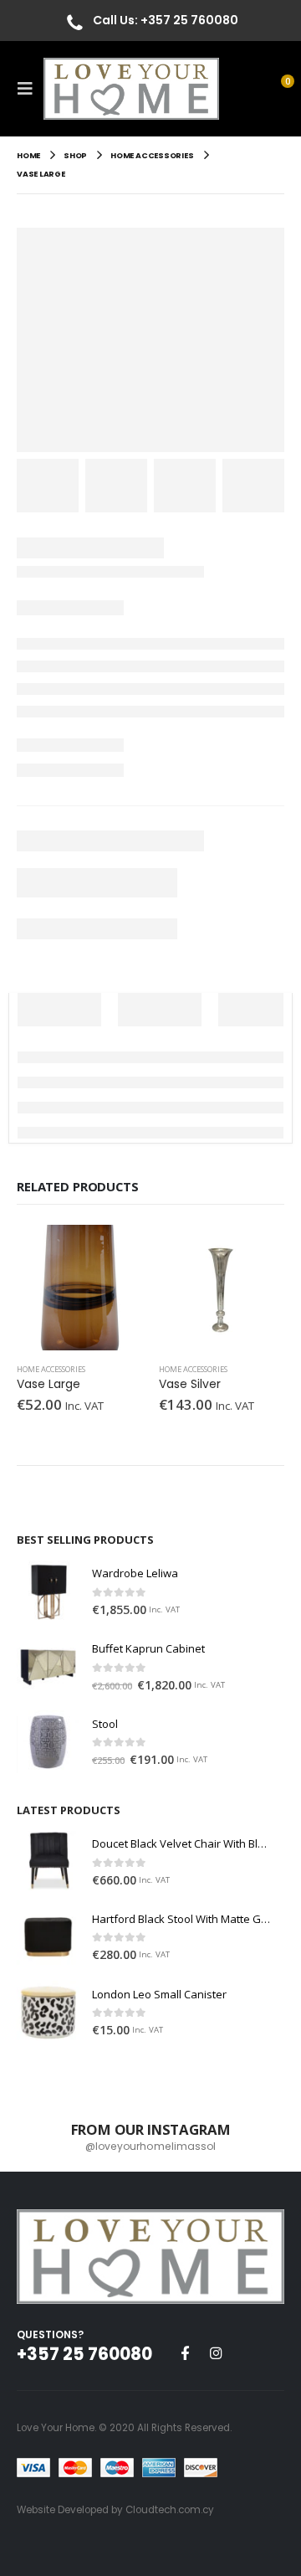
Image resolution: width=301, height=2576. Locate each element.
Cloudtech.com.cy (170, 2510)
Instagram (216, 2352)
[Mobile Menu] (30, 89)
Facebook (185, 2352)
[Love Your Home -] (131, 89)
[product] (79, 1288)
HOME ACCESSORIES (51, 1369)
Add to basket (115, 1252)
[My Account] (242, 88)
